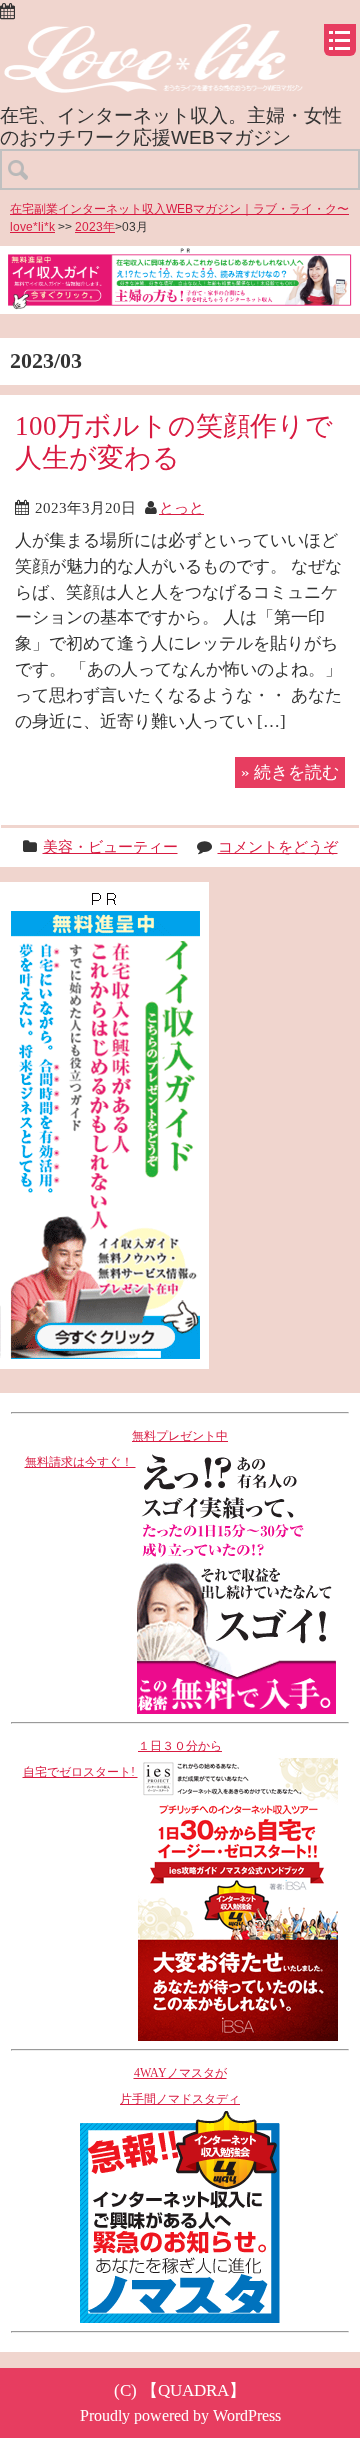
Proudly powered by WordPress (180, 2415)
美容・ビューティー (110, 846)
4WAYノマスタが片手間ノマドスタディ (180, 2086)
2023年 (95, 227)
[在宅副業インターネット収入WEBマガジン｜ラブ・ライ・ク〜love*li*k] (180, 40)
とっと (181, 507)
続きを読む (290, 772)
